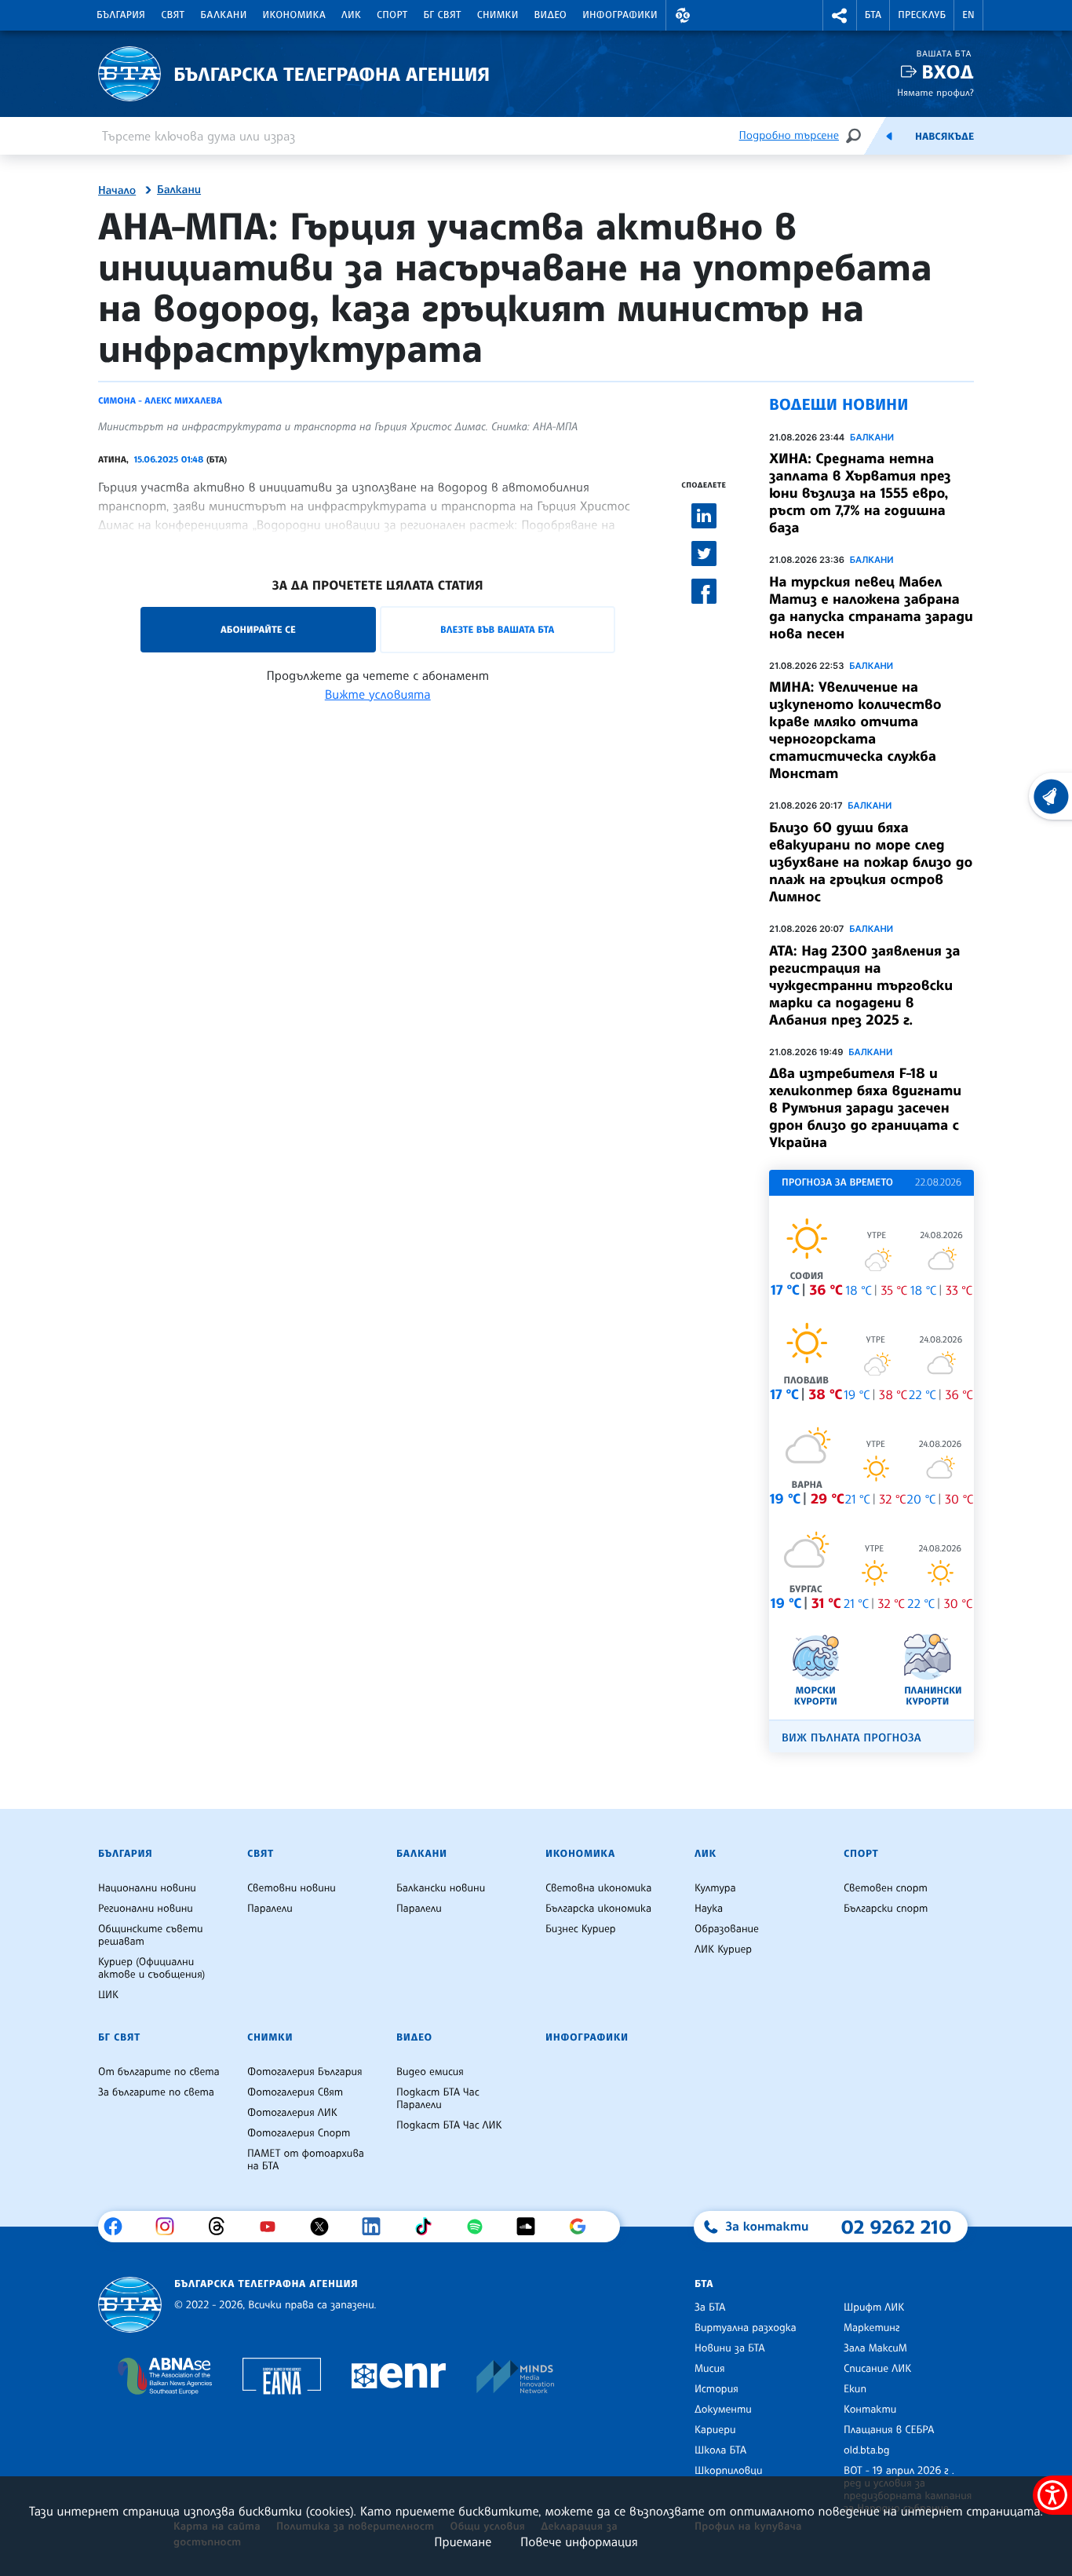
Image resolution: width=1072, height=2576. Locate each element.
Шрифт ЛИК (874, 2307)
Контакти (870, 2410)
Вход (948, 72)
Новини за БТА (730, 2348)
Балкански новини (441, 1888)
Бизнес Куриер (581, 1929)
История (716, 2389)
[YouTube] (273, 2227)
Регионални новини (146, 1909)
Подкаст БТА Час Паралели (438, 2099)
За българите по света (156, 2092)
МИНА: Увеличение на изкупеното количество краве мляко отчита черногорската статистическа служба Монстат (855, 730)
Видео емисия (430, 2072)
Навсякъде (944, 137)
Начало (117, 191)
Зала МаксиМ (875, 2348)
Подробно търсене (789, 135)
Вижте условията (378, 694)
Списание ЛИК (877, 2369)
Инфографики (620, 15)
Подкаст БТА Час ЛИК (449, 2125)
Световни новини (292, 1888)
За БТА (710, 2307)
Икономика (295, 15)
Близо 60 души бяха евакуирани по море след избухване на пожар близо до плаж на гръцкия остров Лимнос (871, 862)
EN (968, 15)
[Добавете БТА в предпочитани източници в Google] (583, 2227)
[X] (325, 2227)
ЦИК (108, 1995)
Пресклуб (922, 15)
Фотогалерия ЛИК (292, 2113)
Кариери (715, 2430)
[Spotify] (481, 2227)
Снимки (498, 15)
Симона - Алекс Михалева (160, 400)
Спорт (392, 15)
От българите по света (159, 2072)
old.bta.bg (867, 2450)
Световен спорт (886, 1888)
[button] (683, 15)
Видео (551, 15)
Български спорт (886, 1909)
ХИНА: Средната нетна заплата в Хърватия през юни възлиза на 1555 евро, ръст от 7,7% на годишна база (860, 493)
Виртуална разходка (746, 2328)
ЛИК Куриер (723, 1949)
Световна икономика (598, 1888)
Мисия (710, 2369)
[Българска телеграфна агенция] (130, 2305)
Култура (715, 1888)
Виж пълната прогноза (851, 1738)
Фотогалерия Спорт (299, 2133)
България (121, 15)
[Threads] (222, 2227)
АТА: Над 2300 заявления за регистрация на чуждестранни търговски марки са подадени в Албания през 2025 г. (865, 985)
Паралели (270, 1909)
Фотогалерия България (305, 2072)
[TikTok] (429, 2227)
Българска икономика (598, 1909)
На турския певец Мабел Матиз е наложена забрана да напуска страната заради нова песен (871, 608)
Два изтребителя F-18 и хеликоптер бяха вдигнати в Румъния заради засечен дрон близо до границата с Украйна (865, 1108)
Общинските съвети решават (151, 1935)
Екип (855, 2389)
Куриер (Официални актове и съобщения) (151, 1968)
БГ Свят (443, 15)
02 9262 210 (896, 2227)
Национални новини (147, 1888)
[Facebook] (119, 2227)
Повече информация (579, 2541)
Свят (173, 15)
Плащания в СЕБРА (889, 2430)
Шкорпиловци (729, 2471)
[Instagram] (171, 2227)
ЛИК (351, 15)
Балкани (223, 15)
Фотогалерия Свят (295, 2092)
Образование (727, 1929)
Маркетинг (871, 2328)
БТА (873, 15)
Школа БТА (720, 2450)
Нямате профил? (935, 92)
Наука (709, 1909)
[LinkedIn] (377, 2227)
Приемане (463, 2541)
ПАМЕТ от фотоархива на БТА (306, 2160)
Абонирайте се (258, 629)
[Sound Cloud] (532, 2227)
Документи (723, 2410)
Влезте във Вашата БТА (497, 629)
